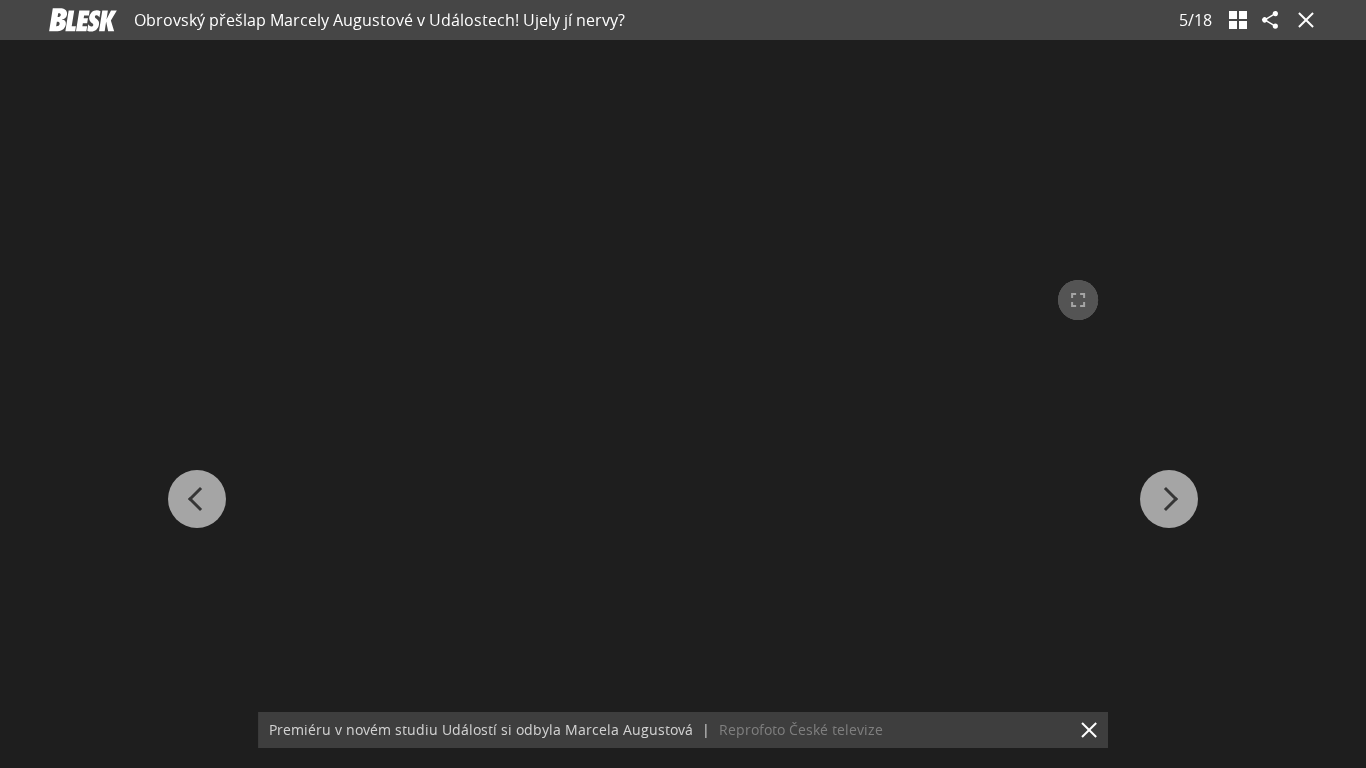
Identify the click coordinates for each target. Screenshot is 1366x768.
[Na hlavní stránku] (83, 20)
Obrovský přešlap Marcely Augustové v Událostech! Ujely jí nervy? (379, 20)
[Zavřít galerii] (1302, 20)
